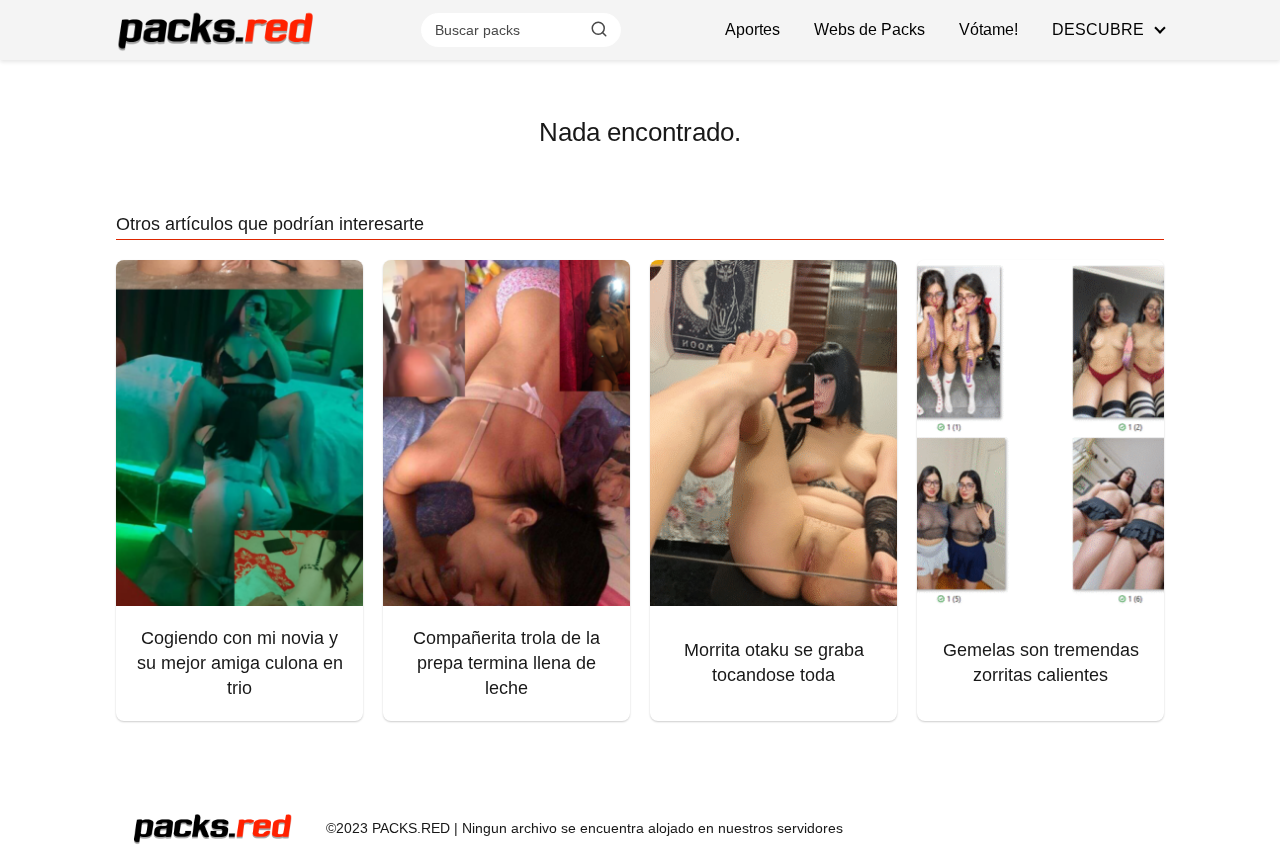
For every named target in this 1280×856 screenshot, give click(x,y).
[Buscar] (599, 29)
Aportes (752, 29)
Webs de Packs (869, 29)
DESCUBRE (1098, 29)
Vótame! (988, 29)
